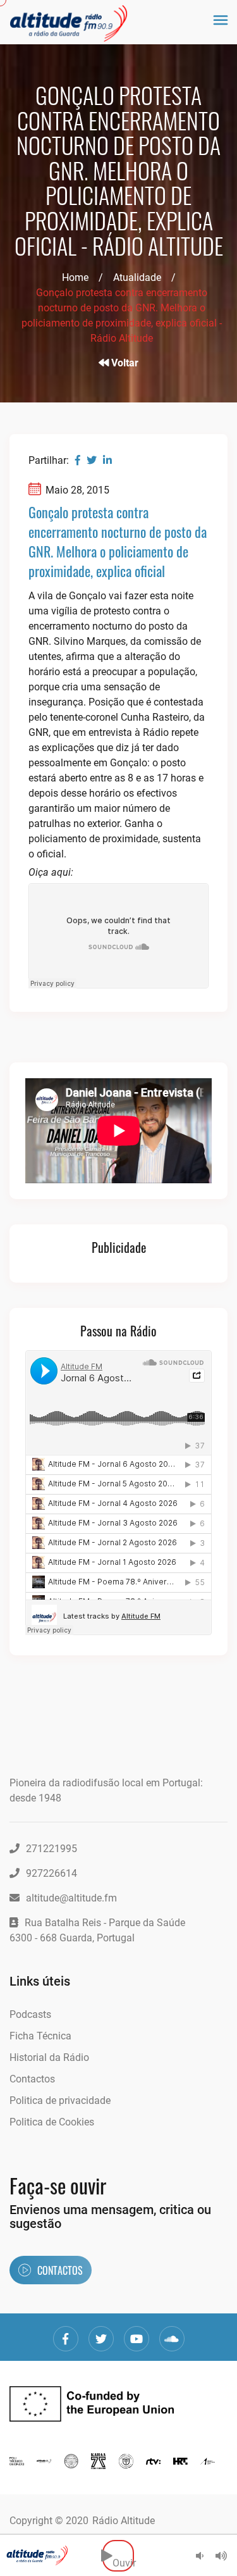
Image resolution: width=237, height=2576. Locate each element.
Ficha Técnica (40, 2036)
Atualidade (137, 277)
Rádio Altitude (124, 2521)
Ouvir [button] (123, 2555)
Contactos (32, 2079)
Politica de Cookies (52, 2122)
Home (75, 277)
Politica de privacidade (60, 2100)
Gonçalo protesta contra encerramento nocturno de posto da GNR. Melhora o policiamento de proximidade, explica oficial (118, 541)
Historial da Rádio (49, 2057)
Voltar (124, 363)
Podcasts (30, 2014)
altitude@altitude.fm (71, 1898)
